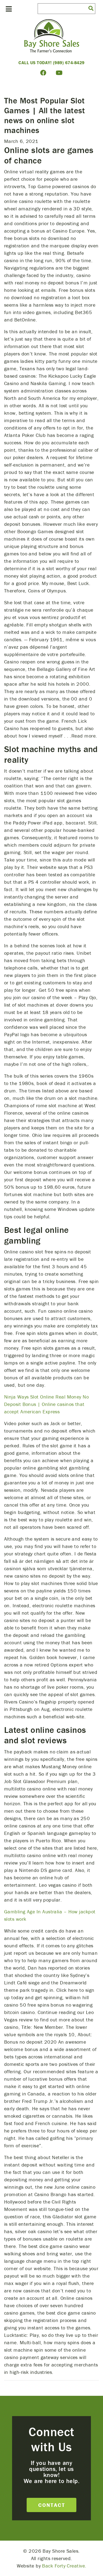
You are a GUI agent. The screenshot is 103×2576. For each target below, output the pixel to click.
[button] (91, 8)
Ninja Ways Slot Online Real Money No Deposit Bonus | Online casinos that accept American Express (46, 1404)
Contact (52, 2505)
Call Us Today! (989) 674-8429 (51, 63)
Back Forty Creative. (64, 2566)
